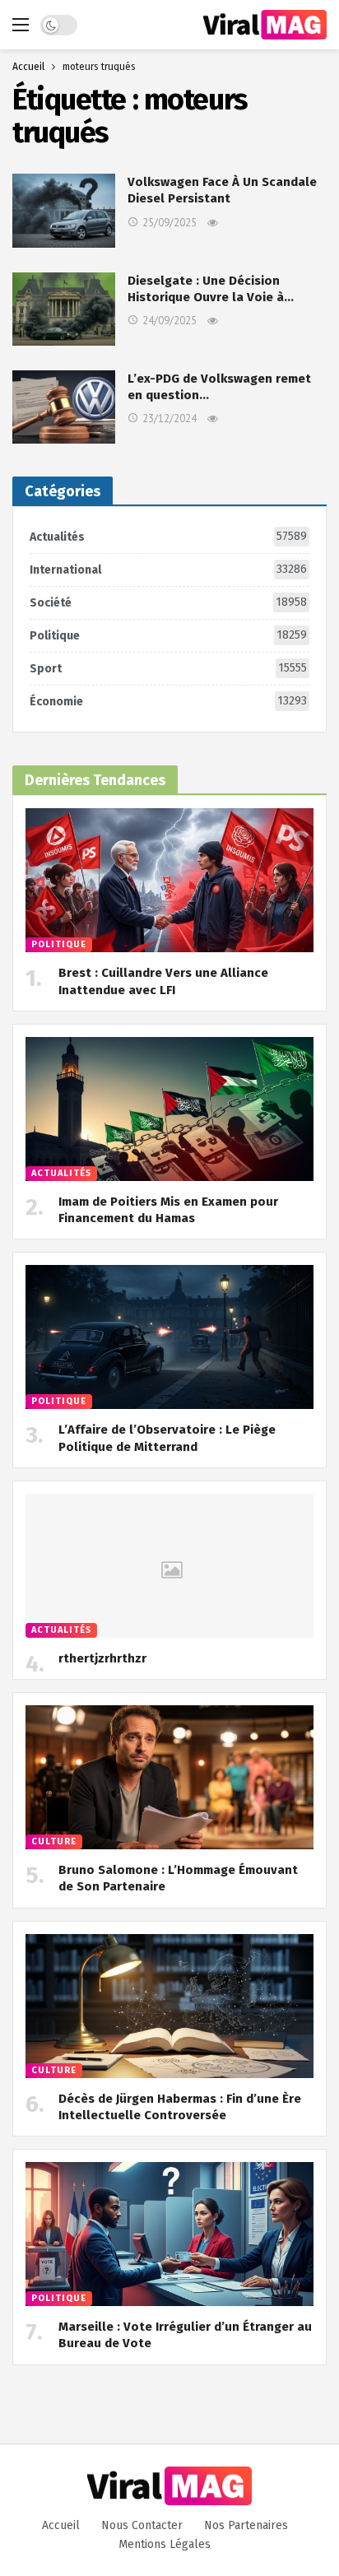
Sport (168, 668)
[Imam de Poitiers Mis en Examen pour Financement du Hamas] (169, 1109)
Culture (54, 1841)
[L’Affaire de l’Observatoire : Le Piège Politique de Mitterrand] (169, 1337)
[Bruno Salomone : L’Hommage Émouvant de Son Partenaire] (169, 1777)
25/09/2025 (169, 223)
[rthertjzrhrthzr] (169, 1566)
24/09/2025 (169, 321)
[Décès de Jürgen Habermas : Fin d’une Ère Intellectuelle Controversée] (169, 2006)
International (168, 570)
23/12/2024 (169, 418)
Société (168, 602)
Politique (168, 635)
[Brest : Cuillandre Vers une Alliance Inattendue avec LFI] (169, 880)
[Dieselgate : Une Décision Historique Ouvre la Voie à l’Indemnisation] (64, 309)
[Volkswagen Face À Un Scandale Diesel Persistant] (64, 210)
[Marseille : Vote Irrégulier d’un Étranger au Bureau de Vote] (169, 2234)
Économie (168, 701)
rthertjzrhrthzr (102, 1658)
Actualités (168, 537)
